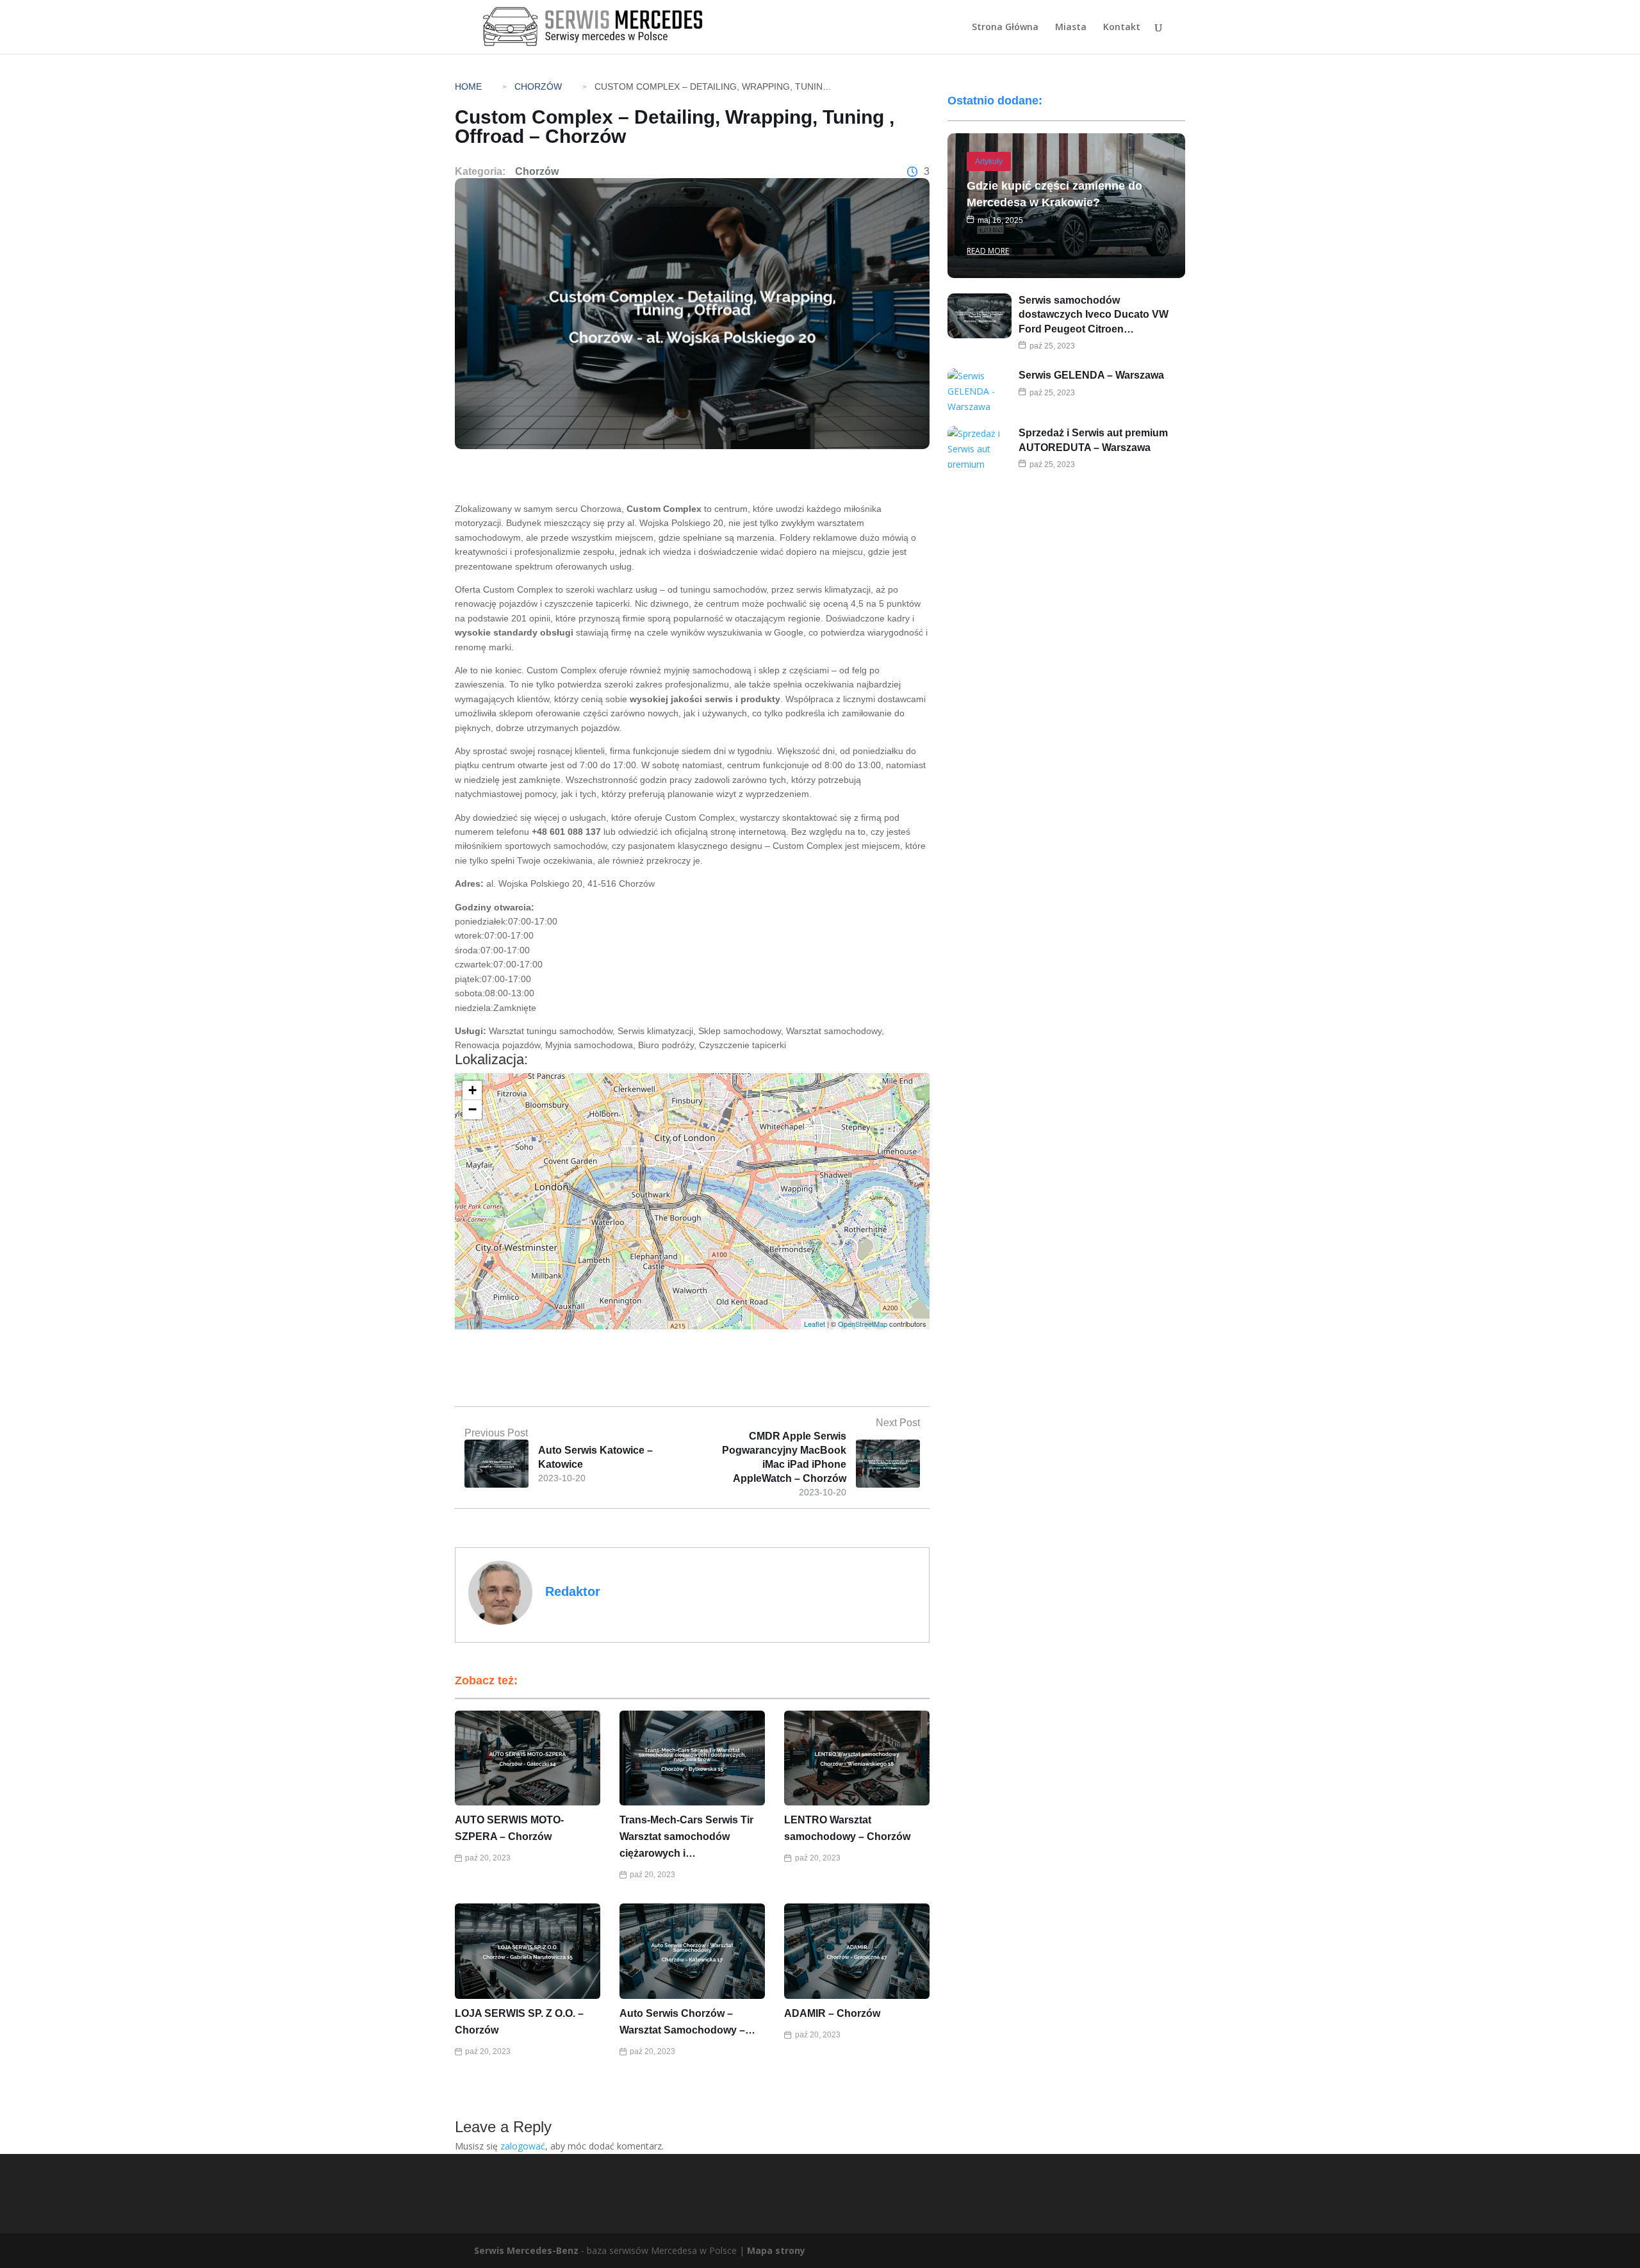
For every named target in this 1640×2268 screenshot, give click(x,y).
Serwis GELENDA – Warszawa (1091, 375)
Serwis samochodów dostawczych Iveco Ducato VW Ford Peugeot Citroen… (1094, 315)
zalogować (523, 2146)
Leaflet (815, 1324)
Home (468, 86)
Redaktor (573, 1591)
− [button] (472, 1109)
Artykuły (989, 161)
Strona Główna (1005, 28)
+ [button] (472, 1090)
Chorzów (538, 86)
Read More (988, 251)
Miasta (1071, 28)
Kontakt (1122, 28)
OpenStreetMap (863, 1324)
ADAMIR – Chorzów (832, 2013)
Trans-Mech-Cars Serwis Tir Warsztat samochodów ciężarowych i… (686, 1837)
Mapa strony (776, 2250)
